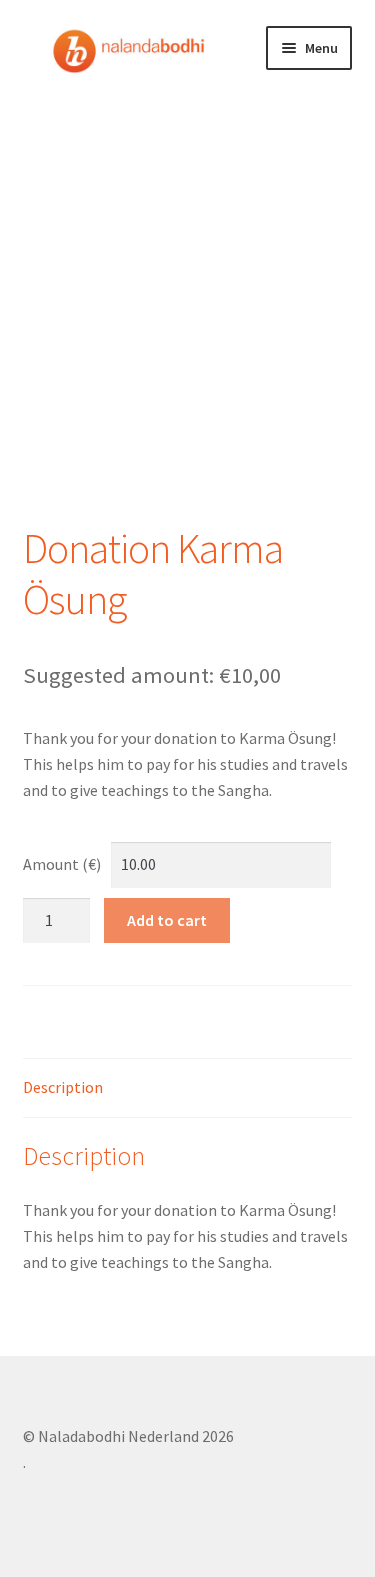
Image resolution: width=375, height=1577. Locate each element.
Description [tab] (63, 1087)
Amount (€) (62, 864)
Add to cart (167, 920)
